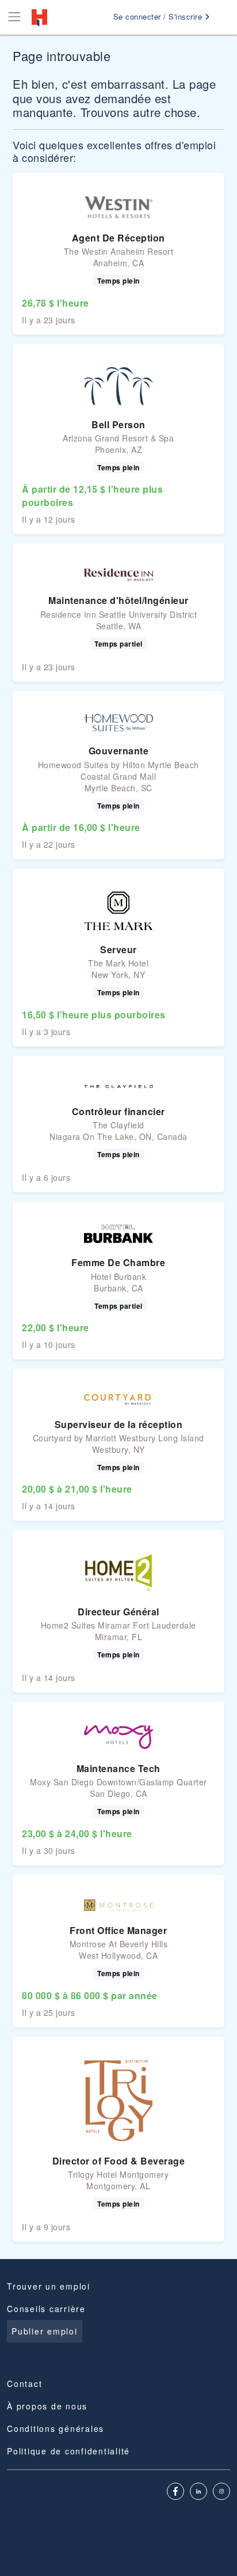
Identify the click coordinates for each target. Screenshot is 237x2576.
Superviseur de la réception (119, 1424)
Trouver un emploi (49, 2286)
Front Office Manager (118, 1930)
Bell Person (118, 424)
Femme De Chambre (118, 1262)
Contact (24, 2384)
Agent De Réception (118, 238)
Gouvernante (119, 751)
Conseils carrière (46, 2309)
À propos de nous (47, 2406)
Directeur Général (118, 1612)
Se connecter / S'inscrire (159, 16)
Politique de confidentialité (68, 2451)
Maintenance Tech (118, 1768)
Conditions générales (56, 2428)
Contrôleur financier (118, 1111)
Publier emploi (45, 2331)
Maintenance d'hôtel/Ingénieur (118, 600)
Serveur (118, 949)
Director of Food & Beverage (119, 2161)
